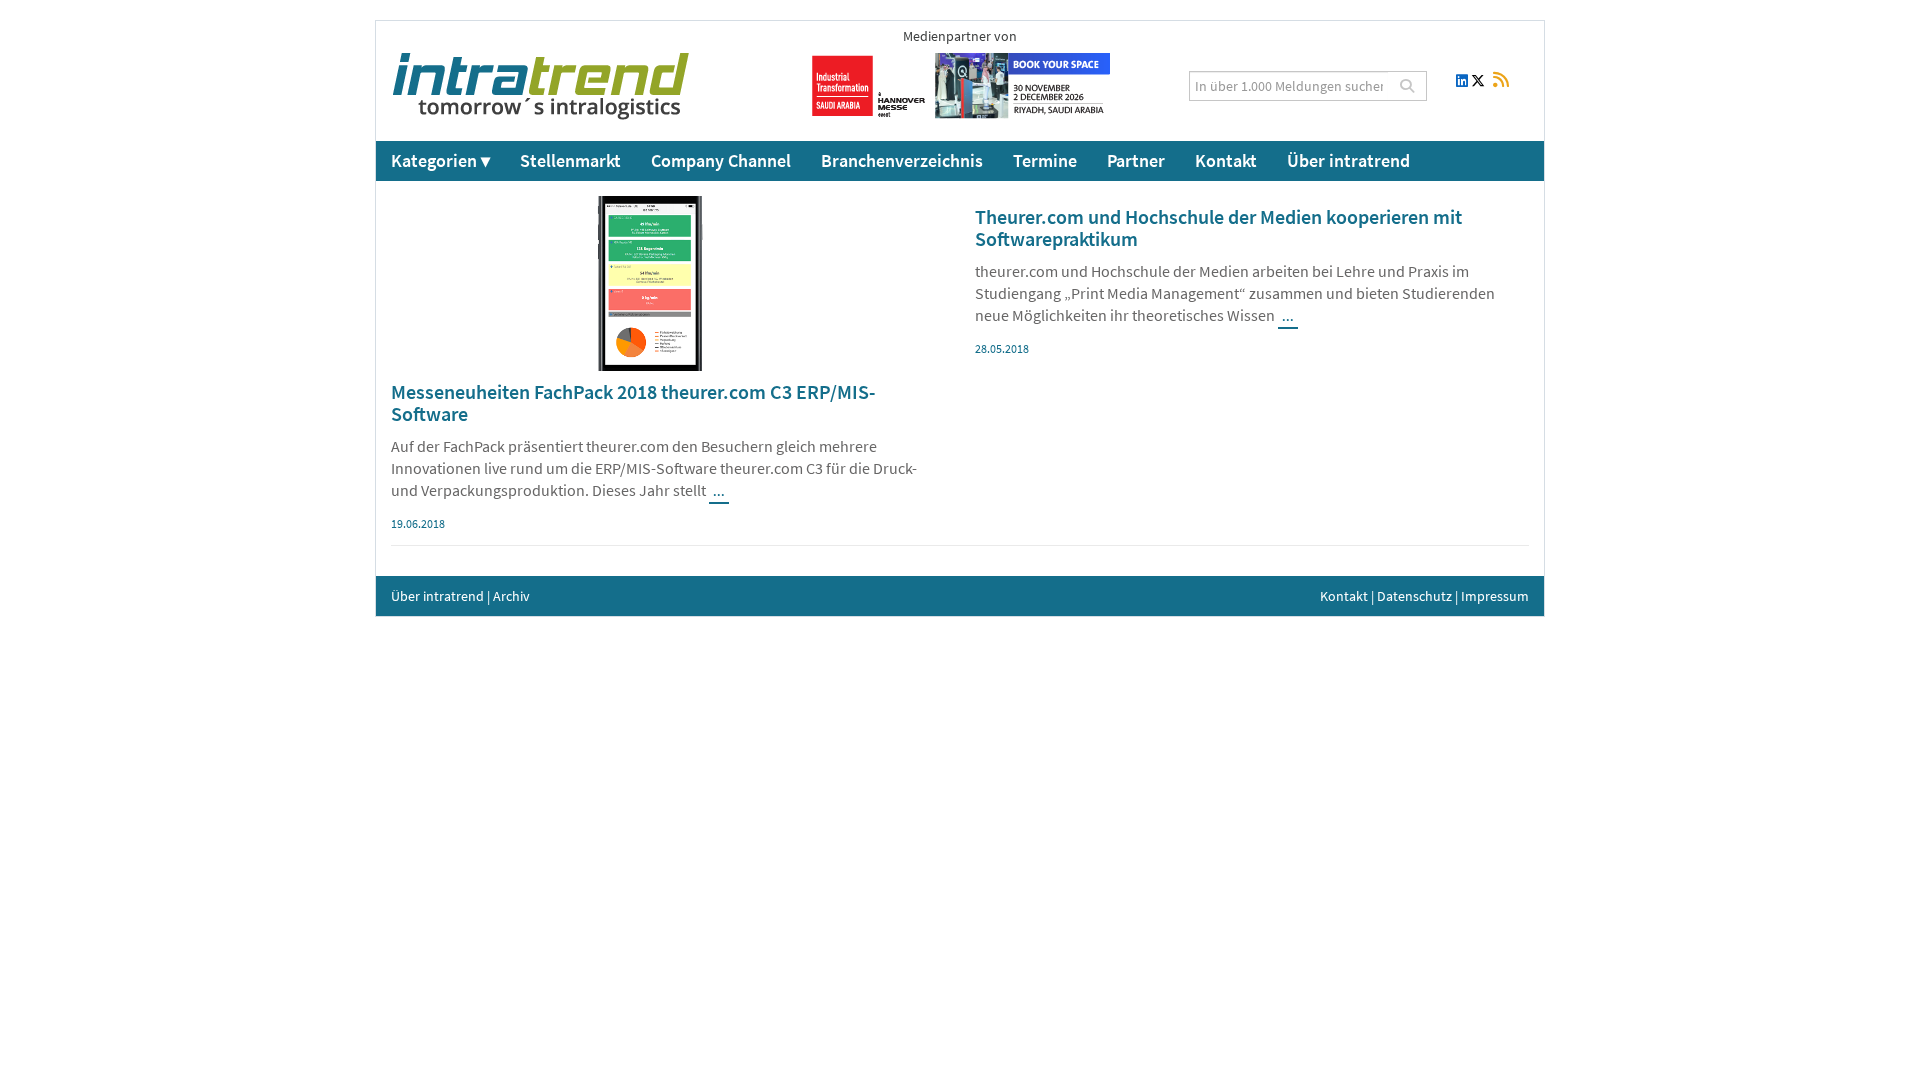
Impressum (1495, 596)
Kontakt (1226, 160)
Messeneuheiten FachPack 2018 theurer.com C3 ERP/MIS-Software (633, 402)
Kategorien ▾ (440, 160)
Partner (1136, 160)
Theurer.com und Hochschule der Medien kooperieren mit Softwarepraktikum (1218, 227)
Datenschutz (1414, 596)
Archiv (511, 596)
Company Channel (721, 160)
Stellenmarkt (570, 160)
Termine (1045, 160)
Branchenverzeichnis (902, 160)
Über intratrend (1348, 160)
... (719, 491)
